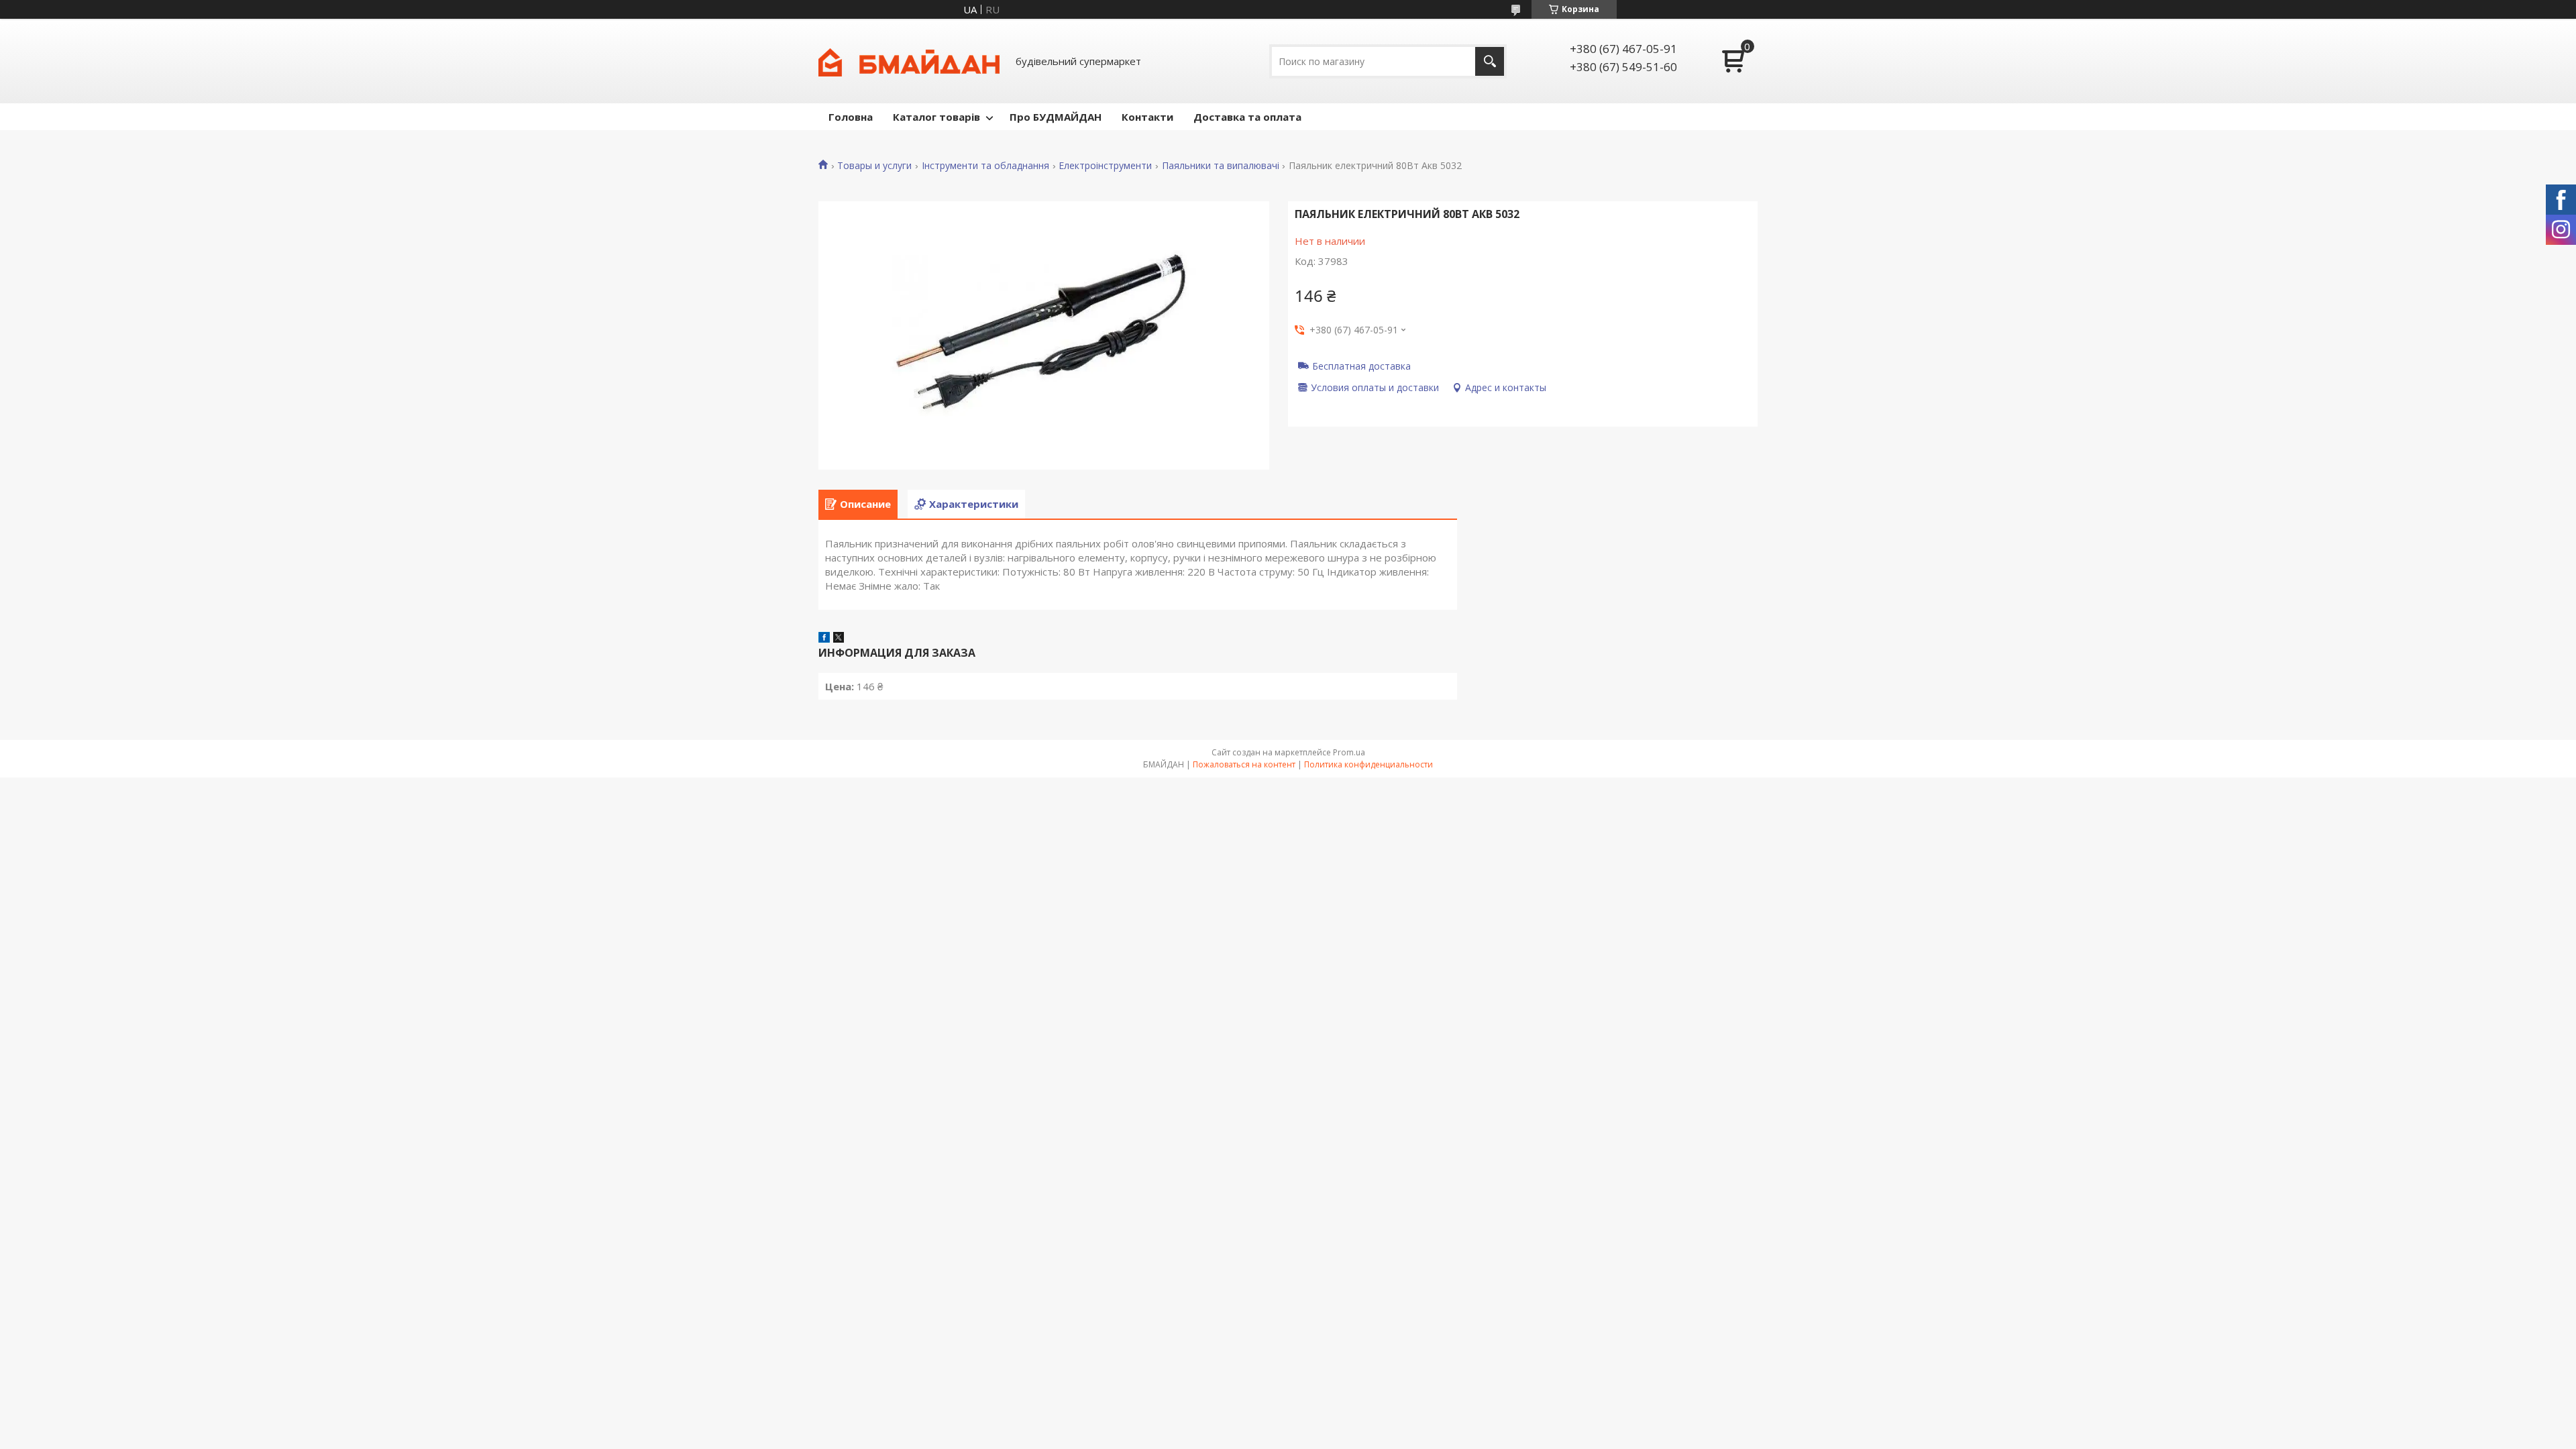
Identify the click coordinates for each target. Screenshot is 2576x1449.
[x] (839, 639)
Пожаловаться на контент (1244, 764)
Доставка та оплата (1247, 117)
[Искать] (1490, 61)
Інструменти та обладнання (985, 166)
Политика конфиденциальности (1368, 764)
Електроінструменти (1105, 166)
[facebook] (824, 639)
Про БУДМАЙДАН (1056, 117)
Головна (851, 117)
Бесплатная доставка (1361, 366)
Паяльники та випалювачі (1221, 166)
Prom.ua (1349, 752)
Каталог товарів (936, 117)
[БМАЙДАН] (909, 61)
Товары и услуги (874, 166)
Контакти (1147, 117)
